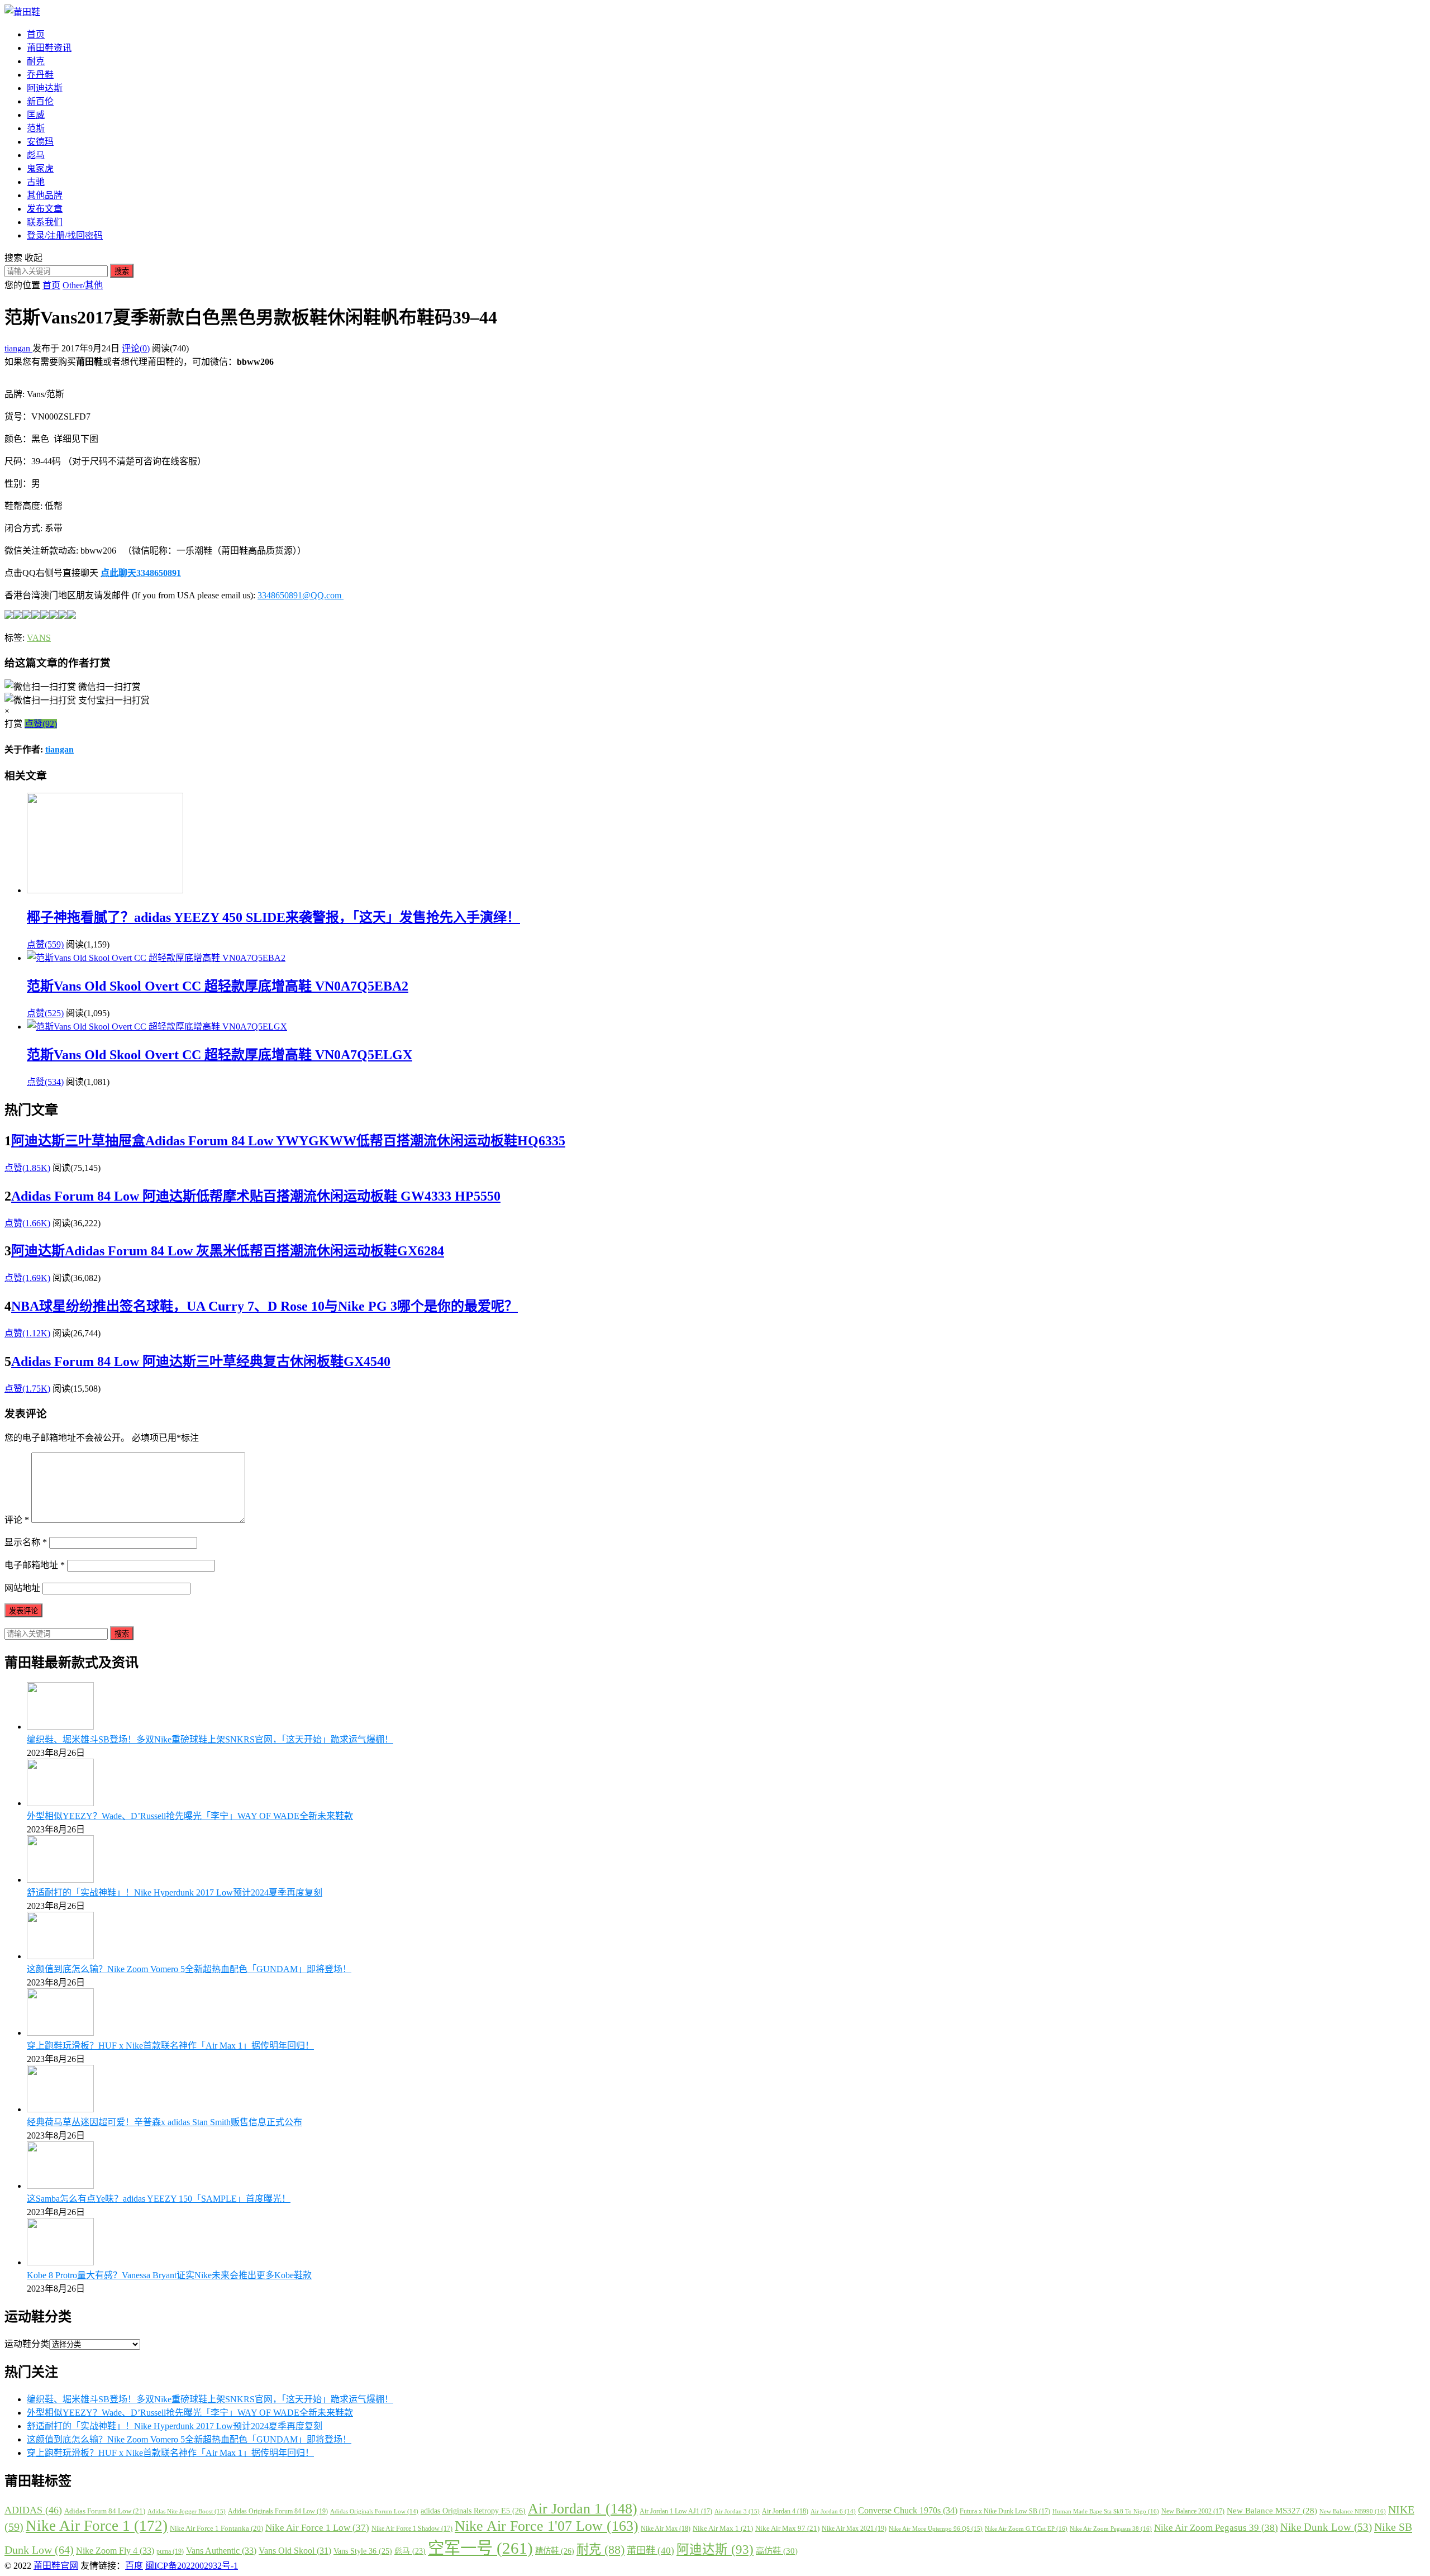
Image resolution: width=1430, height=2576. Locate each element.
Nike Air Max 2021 (854, 2529)
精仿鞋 (555, 2551)
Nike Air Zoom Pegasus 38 (1111, 2529)
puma (170, 2551)
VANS (39, 638)
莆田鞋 (650, 2551)
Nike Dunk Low (1326, 2527)
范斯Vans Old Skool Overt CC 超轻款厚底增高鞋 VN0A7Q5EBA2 (218, 986)
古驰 (36, 182)
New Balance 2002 (1193, 2511)
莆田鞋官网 (56, 2566)
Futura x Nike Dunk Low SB (1005, 2511)
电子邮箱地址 (35, 1565)
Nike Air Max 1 (723, 2528)
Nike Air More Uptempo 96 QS (936, 2529)
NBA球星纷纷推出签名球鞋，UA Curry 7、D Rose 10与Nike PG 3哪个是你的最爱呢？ (264, 1306)
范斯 (36, 128)
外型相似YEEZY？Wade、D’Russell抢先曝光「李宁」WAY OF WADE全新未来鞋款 (190, 1816)
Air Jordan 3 (737, 2511)
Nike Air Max (666, 2529)
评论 (17, 1520)
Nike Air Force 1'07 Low (547, 2526)
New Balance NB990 (1353, 2511)
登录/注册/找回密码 (65, 235)
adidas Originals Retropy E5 (473, 2511)
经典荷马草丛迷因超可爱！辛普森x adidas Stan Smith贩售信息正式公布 (165, 2122)
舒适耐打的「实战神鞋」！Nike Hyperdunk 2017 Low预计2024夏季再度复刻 (175, 1892)
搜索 (122, 271)
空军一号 (480, 2548)
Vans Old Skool (295, 2551)
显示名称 (26, 1542)
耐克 (36, 61)
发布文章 (45, 209)
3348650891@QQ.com (301, 595)
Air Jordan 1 (583, 2509)
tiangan (18, 348)
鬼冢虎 (40, 168)
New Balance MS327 (1272, 2511)
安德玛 (40, 142)
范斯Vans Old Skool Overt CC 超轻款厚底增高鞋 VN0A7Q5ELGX (220, 1055)
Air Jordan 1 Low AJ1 (676, 2511)
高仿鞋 (777, 2551)
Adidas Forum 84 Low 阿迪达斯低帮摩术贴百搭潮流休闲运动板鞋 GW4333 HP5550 (256, 1196)
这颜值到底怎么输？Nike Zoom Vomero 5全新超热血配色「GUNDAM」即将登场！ (189, 1969)
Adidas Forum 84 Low (105, 2511)
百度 (134, 2566)
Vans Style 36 (363, 2551)
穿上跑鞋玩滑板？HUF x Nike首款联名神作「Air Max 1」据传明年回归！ (170, 2046)
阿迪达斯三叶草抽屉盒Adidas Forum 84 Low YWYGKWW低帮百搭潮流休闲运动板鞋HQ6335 (288, 1141)
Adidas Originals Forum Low (374, 2511)
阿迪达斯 (45, 88)
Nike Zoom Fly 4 (115, 2551)
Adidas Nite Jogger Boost (187, 2511)
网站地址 (22, 1588)
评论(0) (136, 348)
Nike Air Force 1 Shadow (412, 2529)
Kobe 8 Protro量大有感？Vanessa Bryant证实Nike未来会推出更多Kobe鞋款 (169, 2275)
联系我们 (45, 222)
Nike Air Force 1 (97, 2526)
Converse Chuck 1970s (908, 2510)
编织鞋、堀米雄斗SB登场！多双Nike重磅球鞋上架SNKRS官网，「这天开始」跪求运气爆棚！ (210, 1739)
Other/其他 (83, 285)
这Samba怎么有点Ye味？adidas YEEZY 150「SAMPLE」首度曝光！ (159, 2199)
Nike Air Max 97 (787, 2528)
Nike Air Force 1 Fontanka (216, 2529)
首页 (36, 34)
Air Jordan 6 (833, 2511)
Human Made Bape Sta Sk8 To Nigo (1106, 2511)
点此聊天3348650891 (141, 573)
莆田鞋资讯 (49, 48)
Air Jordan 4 (785, 2511)
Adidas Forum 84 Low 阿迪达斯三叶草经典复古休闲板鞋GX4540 (201, 1361)
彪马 (36, 155)
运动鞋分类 (27, 2344)
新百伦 (40, 101)
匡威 (36, 115)
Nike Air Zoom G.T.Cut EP (1026, 2529)
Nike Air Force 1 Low (317, 2528)
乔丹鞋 (40, 75)
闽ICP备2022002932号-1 (192, 2566)
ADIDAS (33, 2510)
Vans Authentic (221, 2551)
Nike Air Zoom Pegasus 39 (1216, 2528)
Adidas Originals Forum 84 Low (278, 2511)
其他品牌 (45, 195)
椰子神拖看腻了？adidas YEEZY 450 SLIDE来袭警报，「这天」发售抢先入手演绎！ (273, 917)
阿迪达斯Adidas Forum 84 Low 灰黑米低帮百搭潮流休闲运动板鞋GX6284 (228, 1251)
